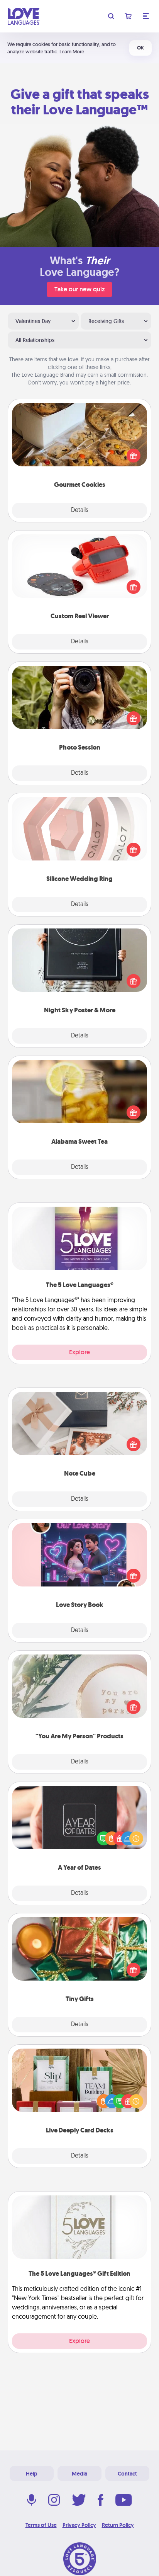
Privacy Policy (79, 2525)
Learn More (72, 52)
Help (32, 2474)
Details (80, 510)
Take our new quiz (79, 289)
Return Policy (118, 2525)
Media (79, 2474)
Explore (79, 1352)
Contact (127, 2474)
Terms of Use (41, 2525)
